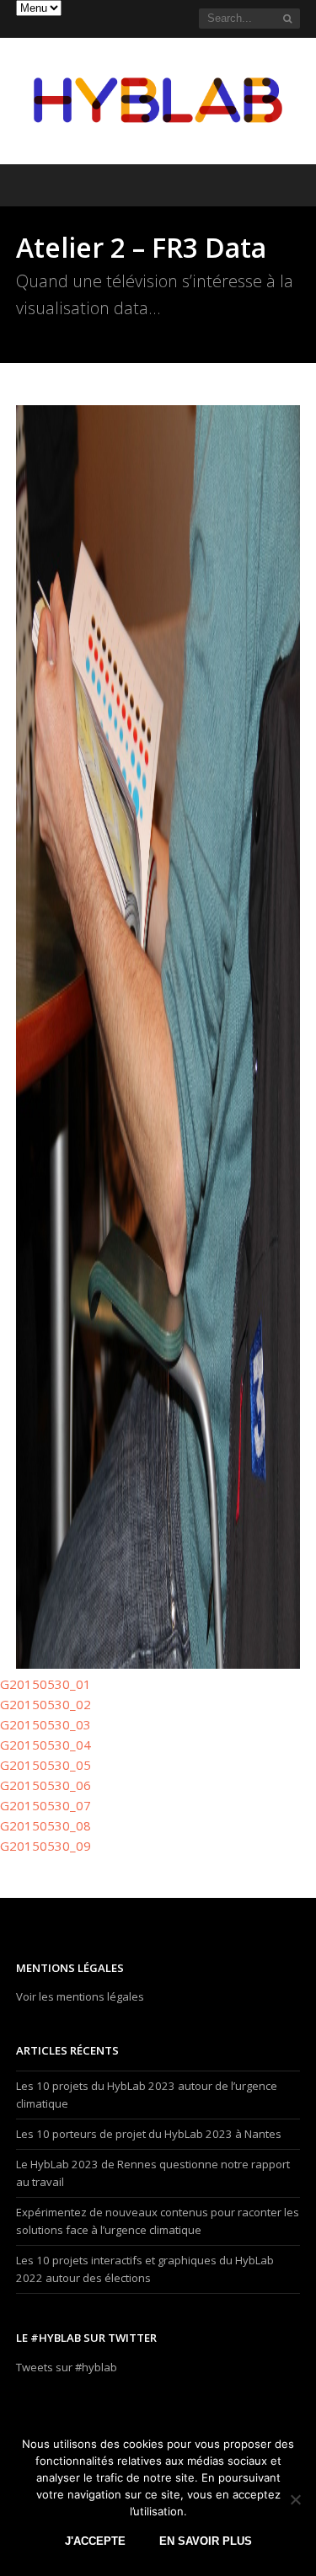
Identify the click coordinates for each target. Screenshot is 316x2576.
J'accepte (95, 2541)
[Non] (295, 2499)
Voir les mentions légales (80, 1996)
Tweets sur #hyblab (67, 2367)
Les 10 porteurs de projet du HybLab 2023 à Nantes (149, 2134)
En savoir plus (206, 2541)
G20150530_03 (46, 1724)
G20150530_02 (46, 1704)
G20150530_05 (46, 1765)
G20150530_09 (46, 1846)
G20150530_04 (46, 1745)
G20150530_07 (46, 1805)
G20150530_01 (46, 1684)
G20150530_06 (46, 1785)
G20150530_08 (46, 1825)
